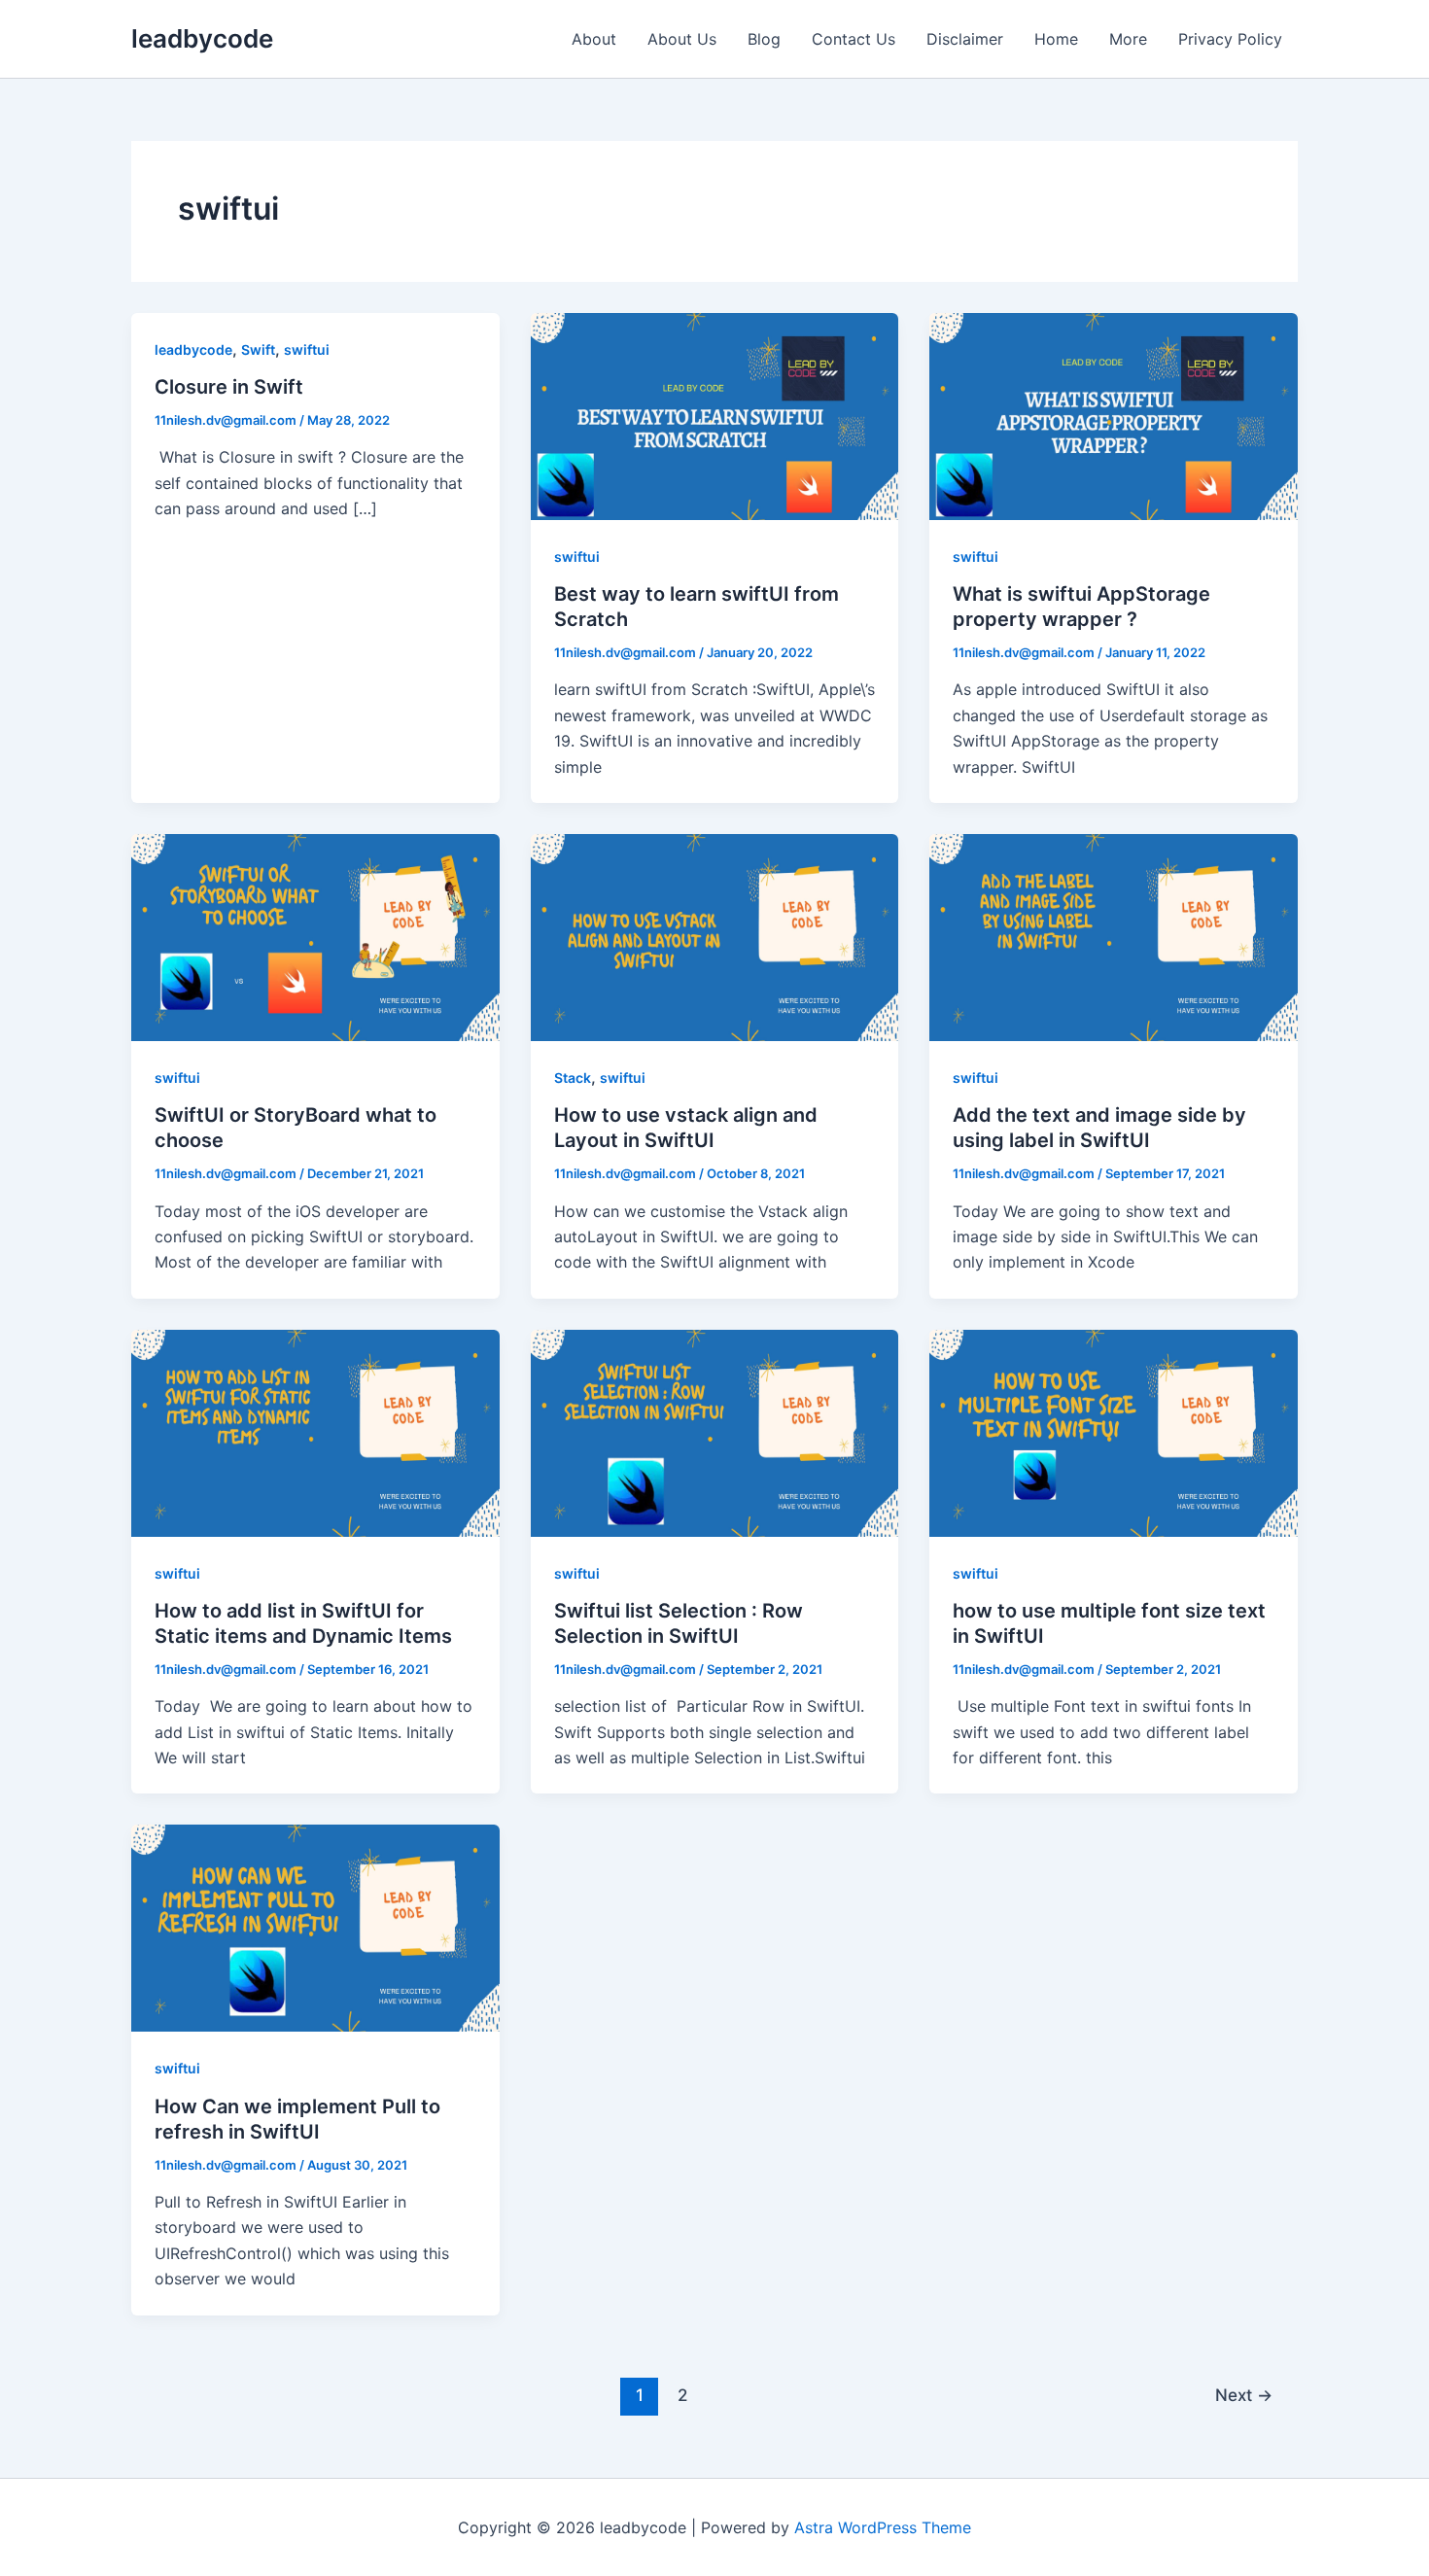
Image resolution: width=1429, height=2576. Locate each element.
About (594, 39)
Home (1056, 39)
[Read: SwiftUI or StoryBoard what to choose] (315, 936)
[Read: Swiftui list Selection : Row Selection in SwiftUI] (715, 1432)
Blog (764, 39)
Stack (573, 1078)
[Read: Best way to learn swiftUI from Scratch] (715, 415)
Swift (258, 349)
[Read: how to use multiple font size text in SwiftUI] (1114, 1432)
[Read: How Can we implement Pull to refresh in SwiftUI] (315, 1927)
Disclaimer (965, 39)
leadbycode (202, 38)
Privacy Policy (1230, 39)
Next (1244, 2395)
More (1128, 39)
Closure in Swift (229, 387)
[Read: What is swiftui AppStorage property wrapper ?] (1114, 415)
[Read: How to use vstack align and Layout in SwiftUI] (715, 936)
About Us (682, 39)
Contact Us (854, 39)
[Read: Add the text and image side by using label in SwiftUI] (1114, 936)
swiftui (307, 349)
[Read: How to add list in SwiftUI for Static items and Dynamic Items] (315, 1432)
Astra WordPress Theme (883, 2527)
